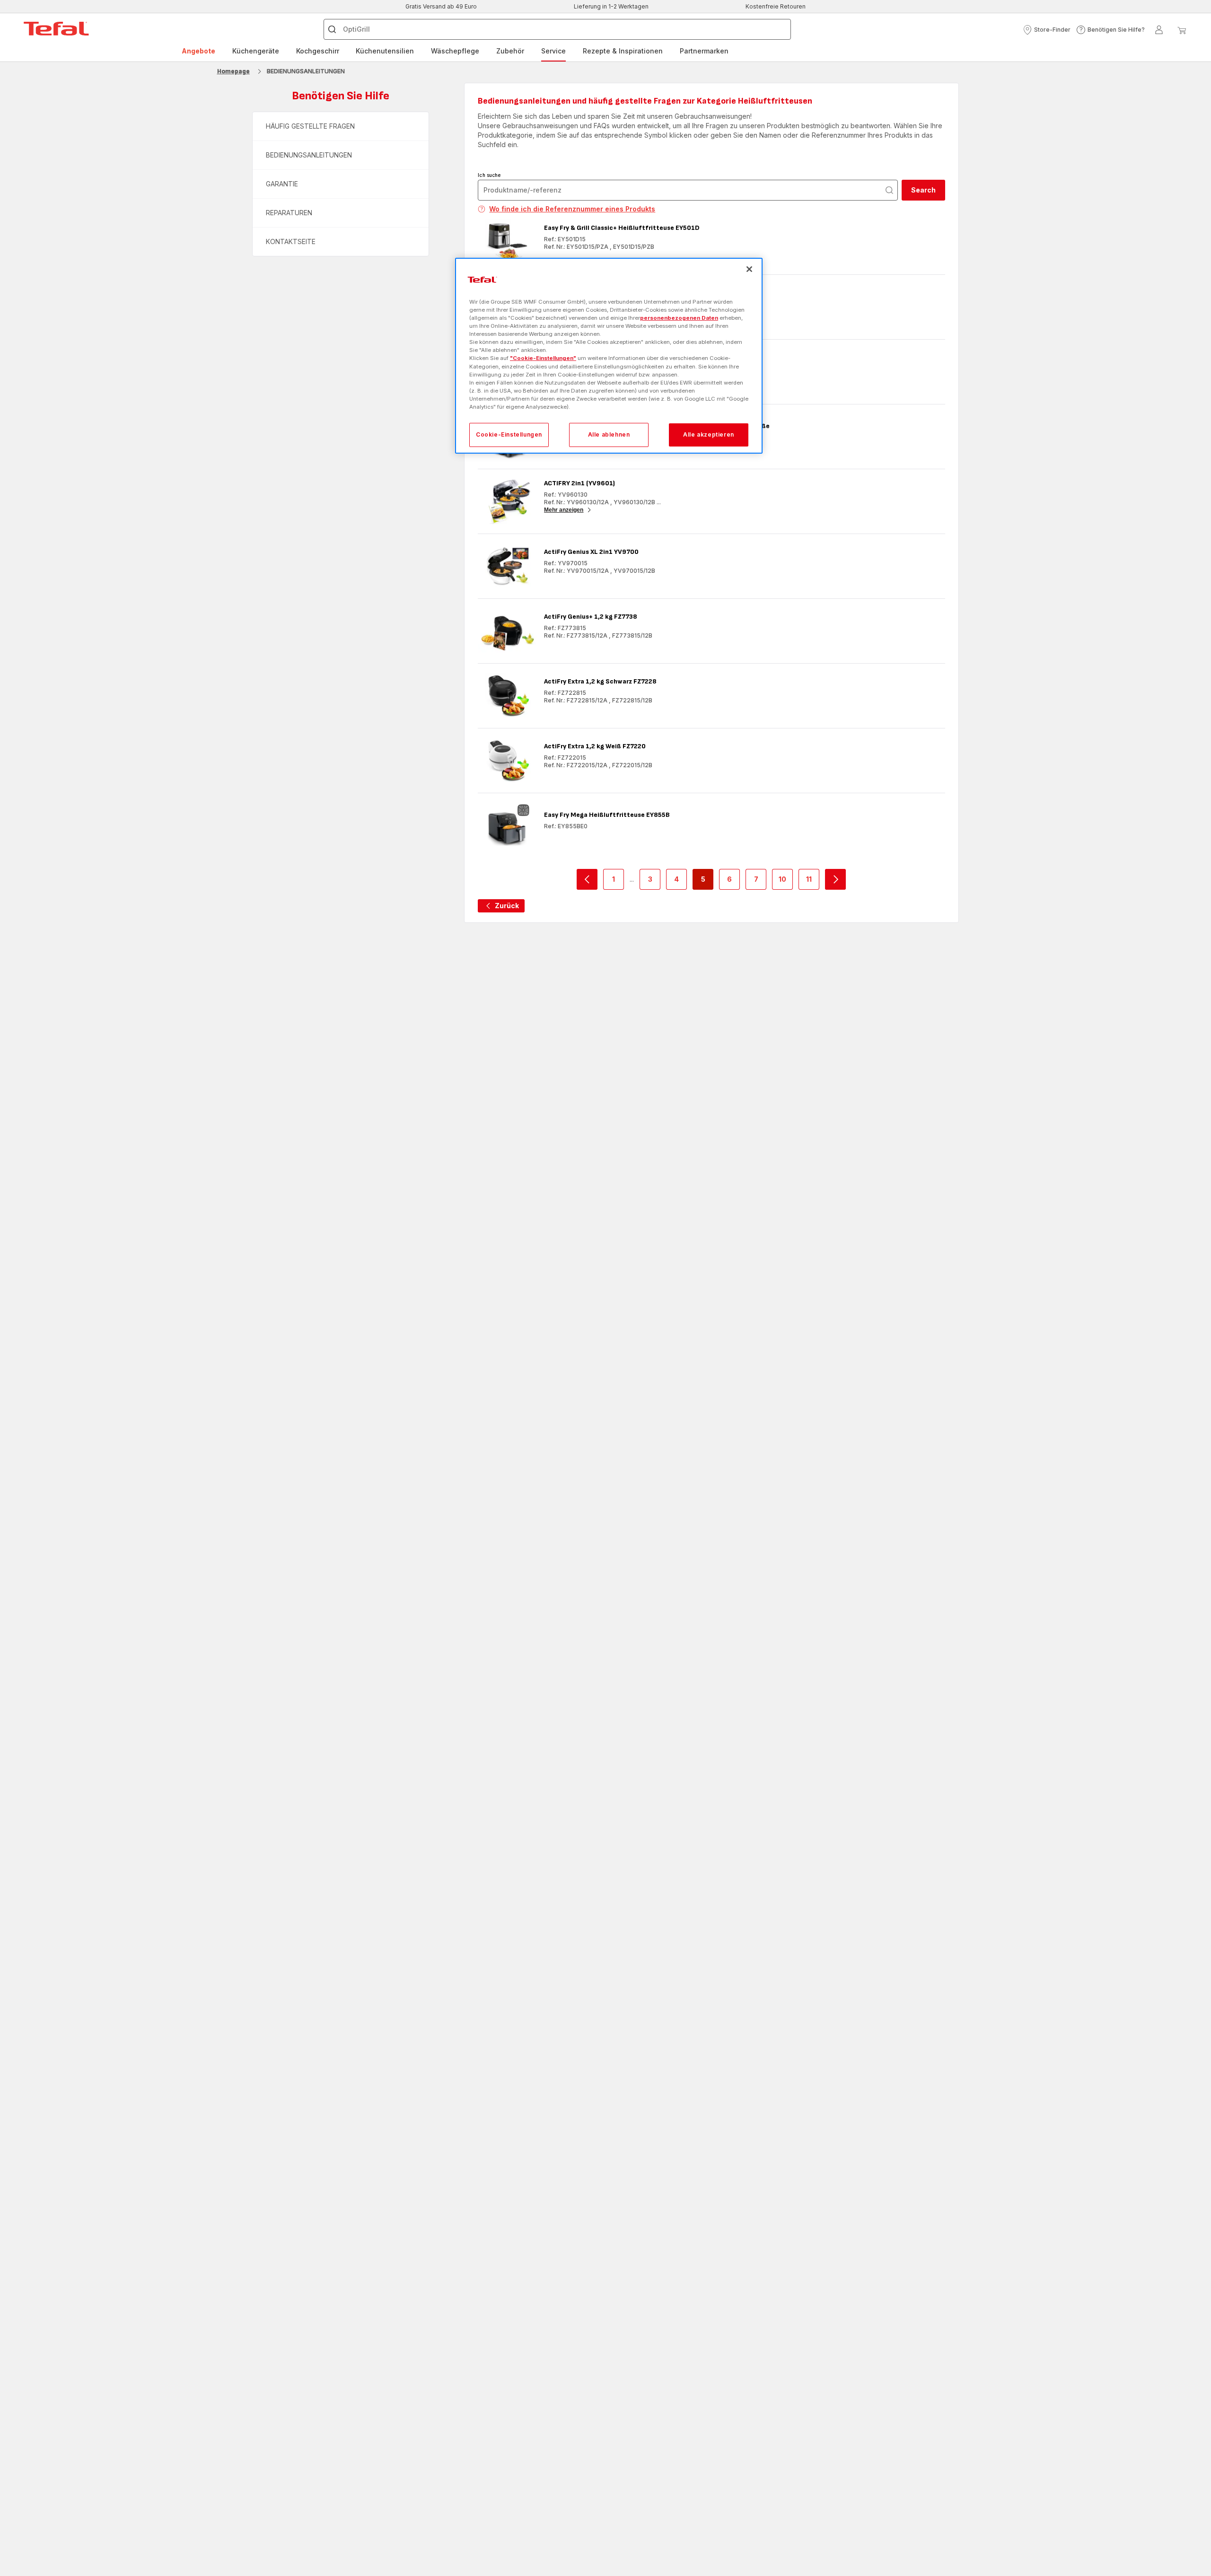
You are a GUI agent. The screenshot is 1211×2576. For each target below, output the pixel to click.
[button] (1047, 30)
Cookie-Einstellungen (509, 434)
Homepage (233, 71)
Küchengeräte (256, 51)
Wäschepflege (455, 51)
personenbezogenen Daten (679, 318)
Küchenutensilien (385, 51)
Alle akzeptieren (709, 434)
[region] (609, 356)
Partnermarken (704, 51)
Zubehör (510, 51)
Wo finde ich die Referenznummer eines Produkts (572, 209)
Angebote (198, 51)
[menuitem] (198, 51)
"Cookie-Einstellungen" (543, 358)
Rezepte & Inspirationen (623, 51)
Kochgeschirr (318, 51)
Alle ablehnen (609, 434)
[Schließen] (749, 269)
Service (553, 51)
